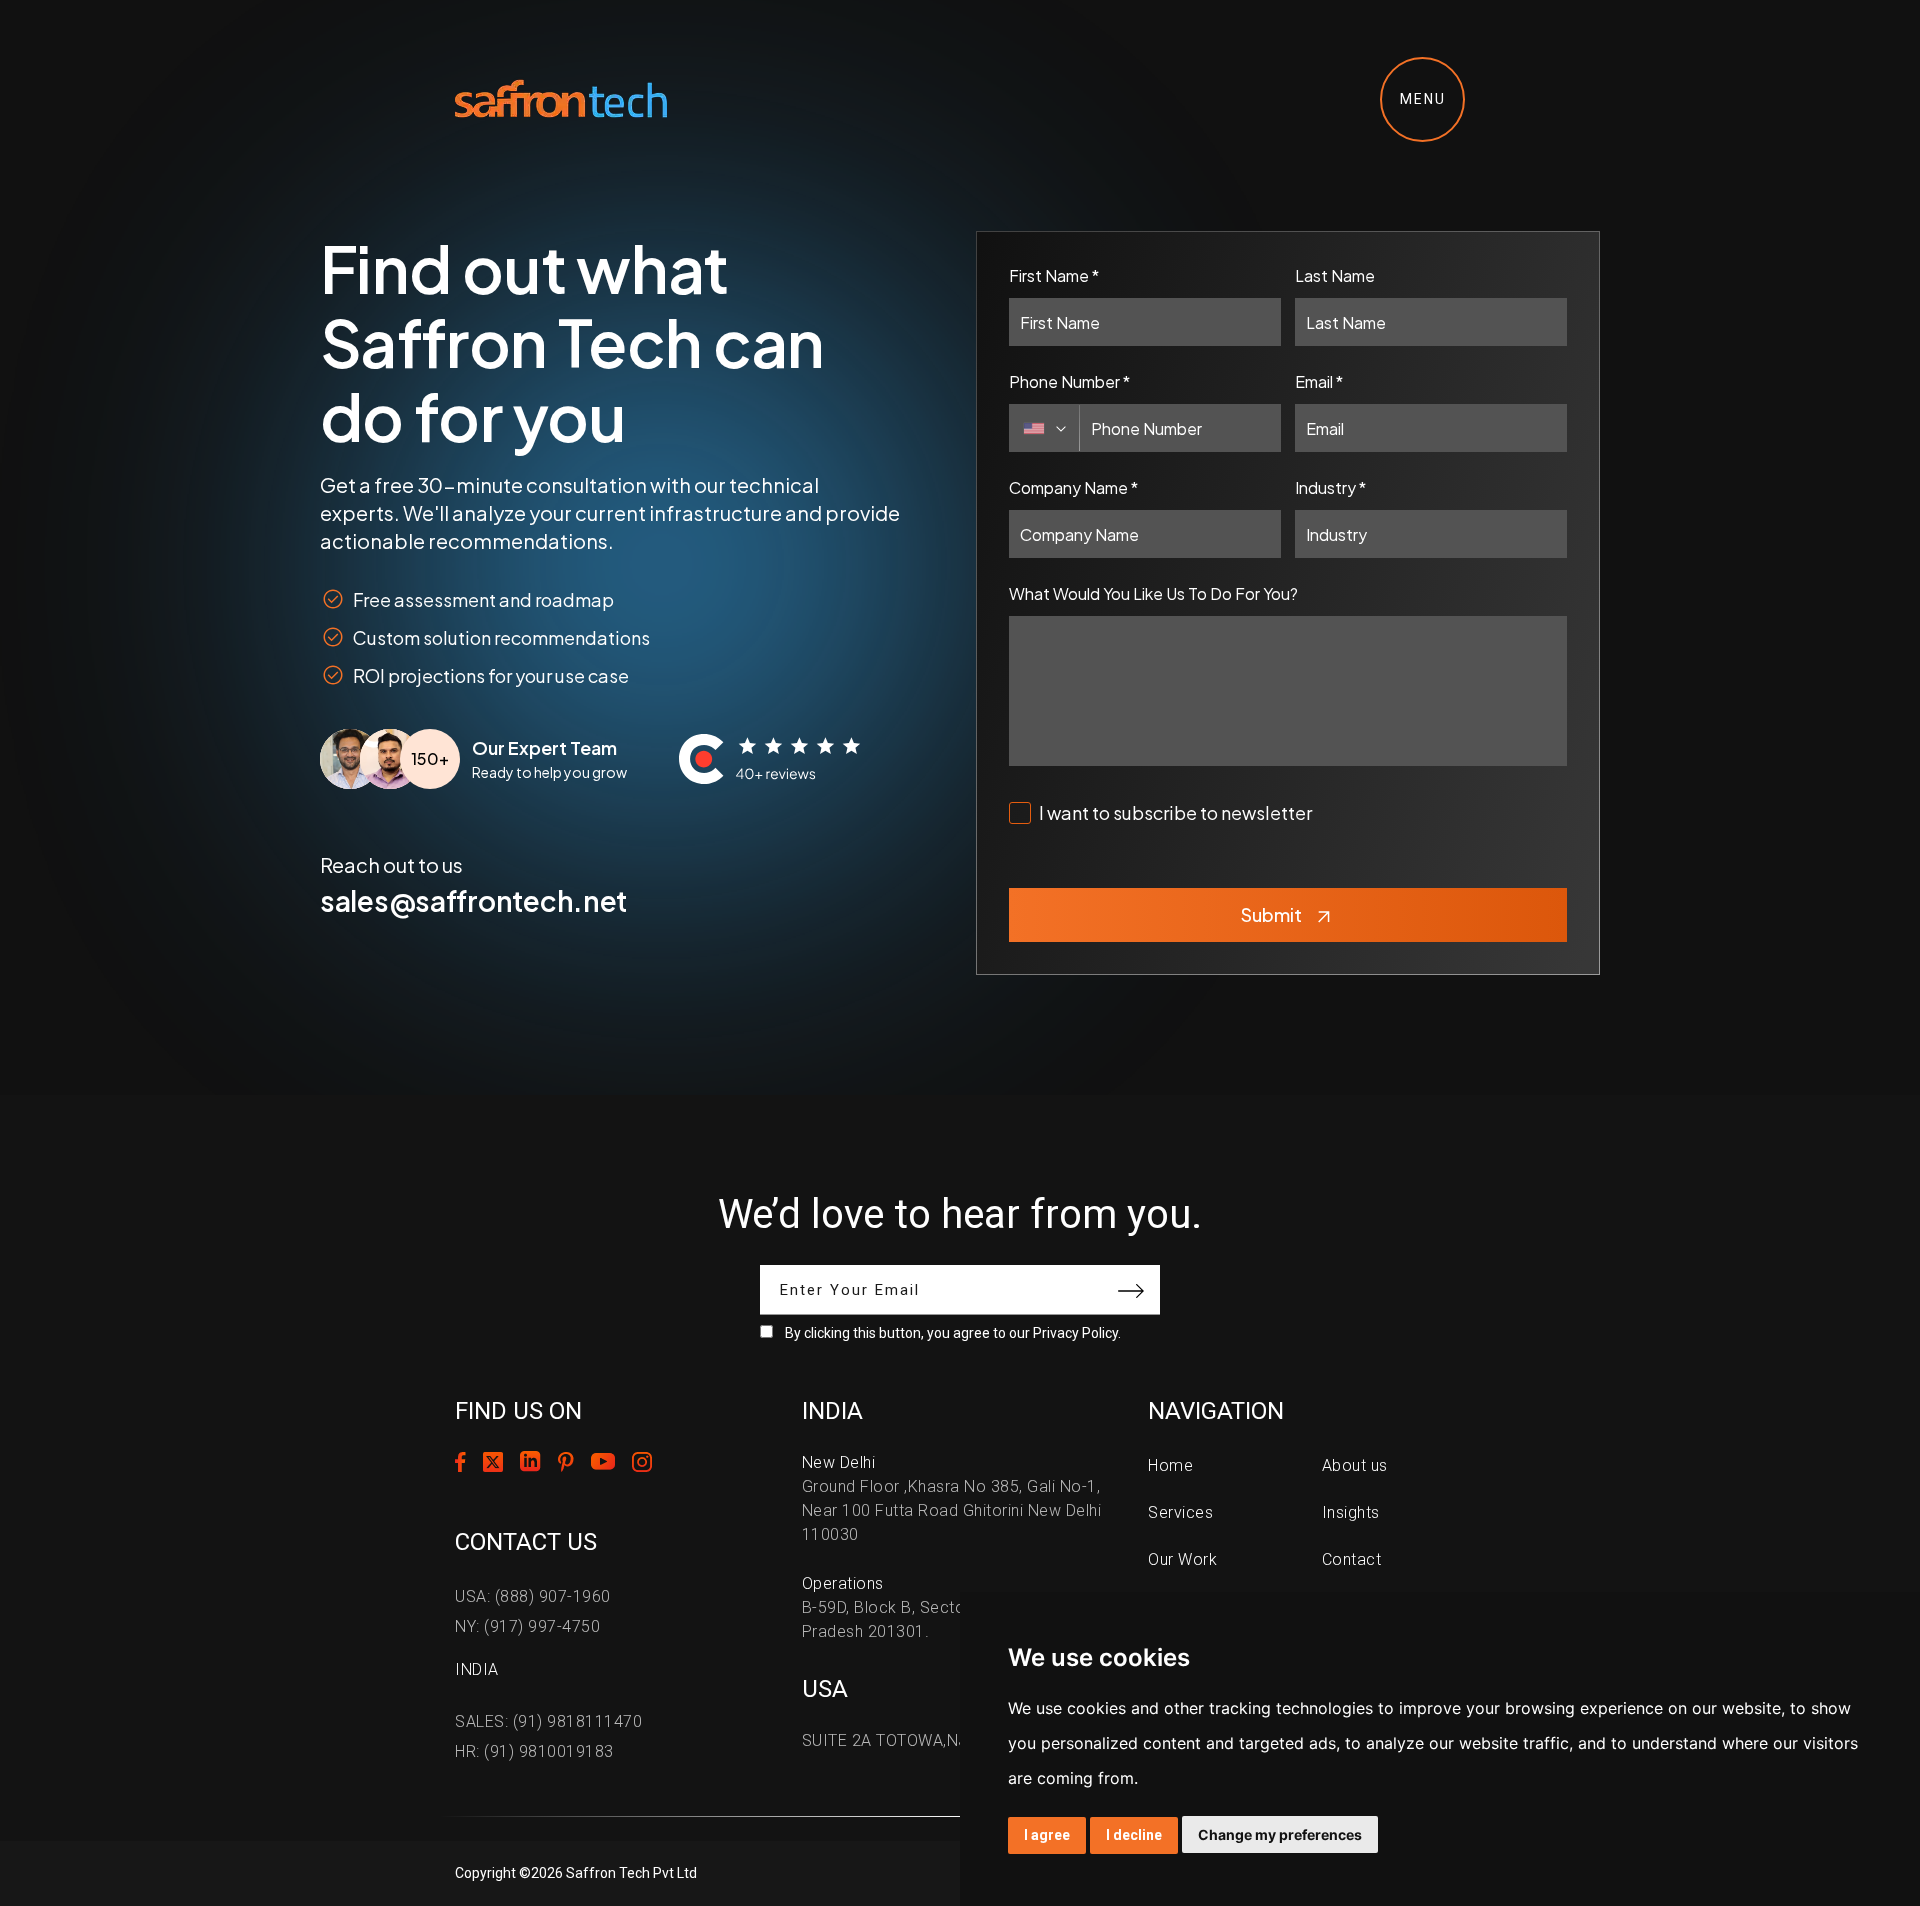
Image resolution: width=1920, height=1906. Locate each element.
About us (1355, 1465)
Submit (1271, 914)
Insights (1351, 1512)
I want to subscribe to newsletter (1175, 812)
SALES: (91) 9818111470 (548, 1721)
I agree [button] (1047, 1835)
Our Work (1182, 1559)
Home (1170, 1465)
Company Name (1073, 487)
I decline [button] (1134, 1835)
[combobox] (1045, 428)
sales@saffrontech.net (473, 900)
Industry (1330, 487)
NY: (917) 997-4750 (527, 1626)
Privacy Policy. (1077, 1333)
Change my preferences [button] (1280, 1834)
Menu (1423, 99)
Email (1319, 381)
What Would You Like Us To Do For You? (1153, 593)
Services (1180, 1512)
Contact (1352, 1559)
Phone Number (1069, 381)
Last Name (1335, 275)
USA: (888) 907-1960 (533, 1596)
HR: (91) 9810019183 (534, 1751)
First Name (1054, 275)
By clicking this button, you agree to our (953, 1333)
